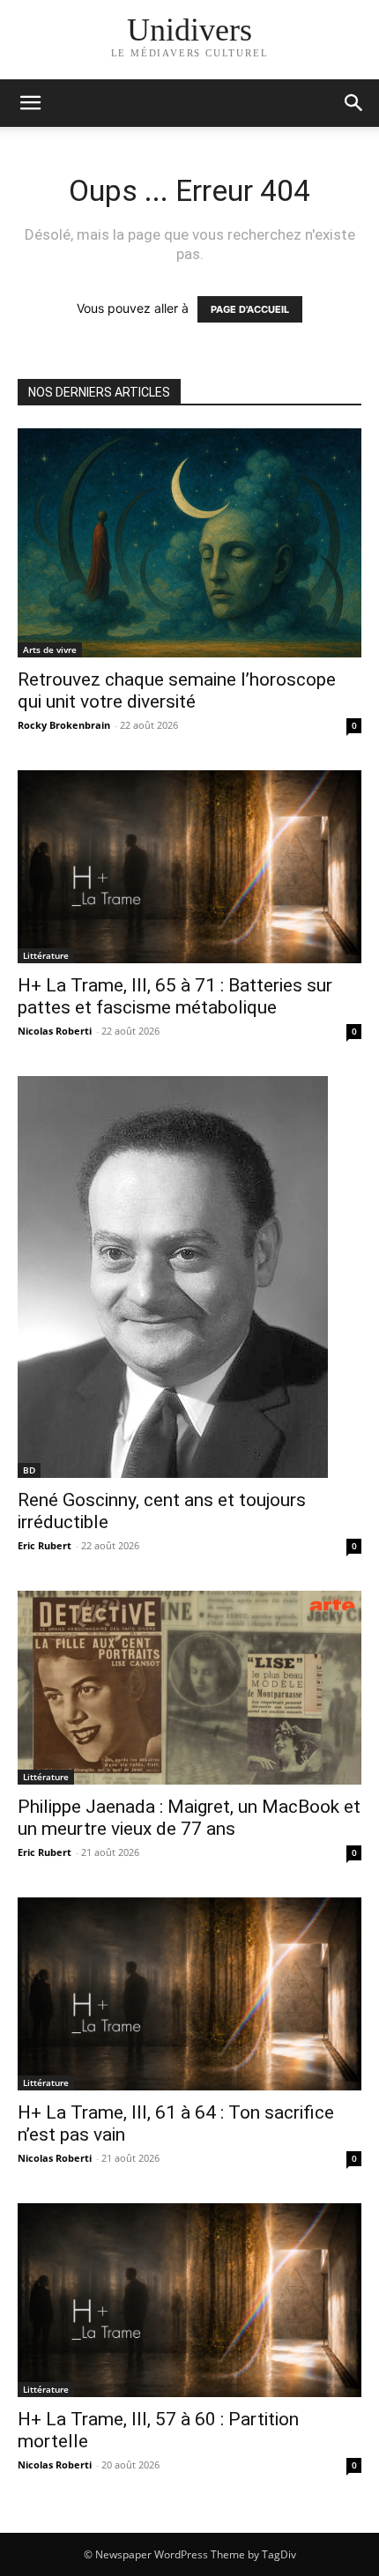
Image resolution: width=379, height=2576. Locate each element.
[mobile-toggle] (30, 103)
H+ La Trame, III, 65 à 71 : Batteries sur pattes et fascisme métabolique (175, 996)
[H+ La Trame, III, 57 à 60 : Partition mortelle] (189, 2300)
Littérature (46, 955)
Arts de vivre (50, 650)
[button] (354, 103)
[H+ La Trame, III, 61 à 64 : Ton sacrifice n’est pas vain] (189, 1994)
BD (29, 1470)
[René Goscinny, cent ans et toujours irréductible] (189, 1277)
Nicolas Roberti (55, 1031)
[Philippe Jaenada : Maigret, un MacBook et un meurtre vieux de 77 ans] (189, 1687)
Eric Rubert (45, 1545)
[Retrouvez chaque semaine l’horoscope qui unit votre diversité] (189, 543)
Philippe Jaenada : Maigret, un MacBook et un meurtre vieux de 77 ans (189, 1818)
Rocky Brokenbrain (64, 725)
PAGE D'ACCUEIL (250, 309)
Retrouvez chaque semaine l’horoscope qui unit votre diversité (177, 690)
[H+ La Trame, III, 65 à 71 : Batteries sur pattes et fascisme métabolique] (189, 867)
